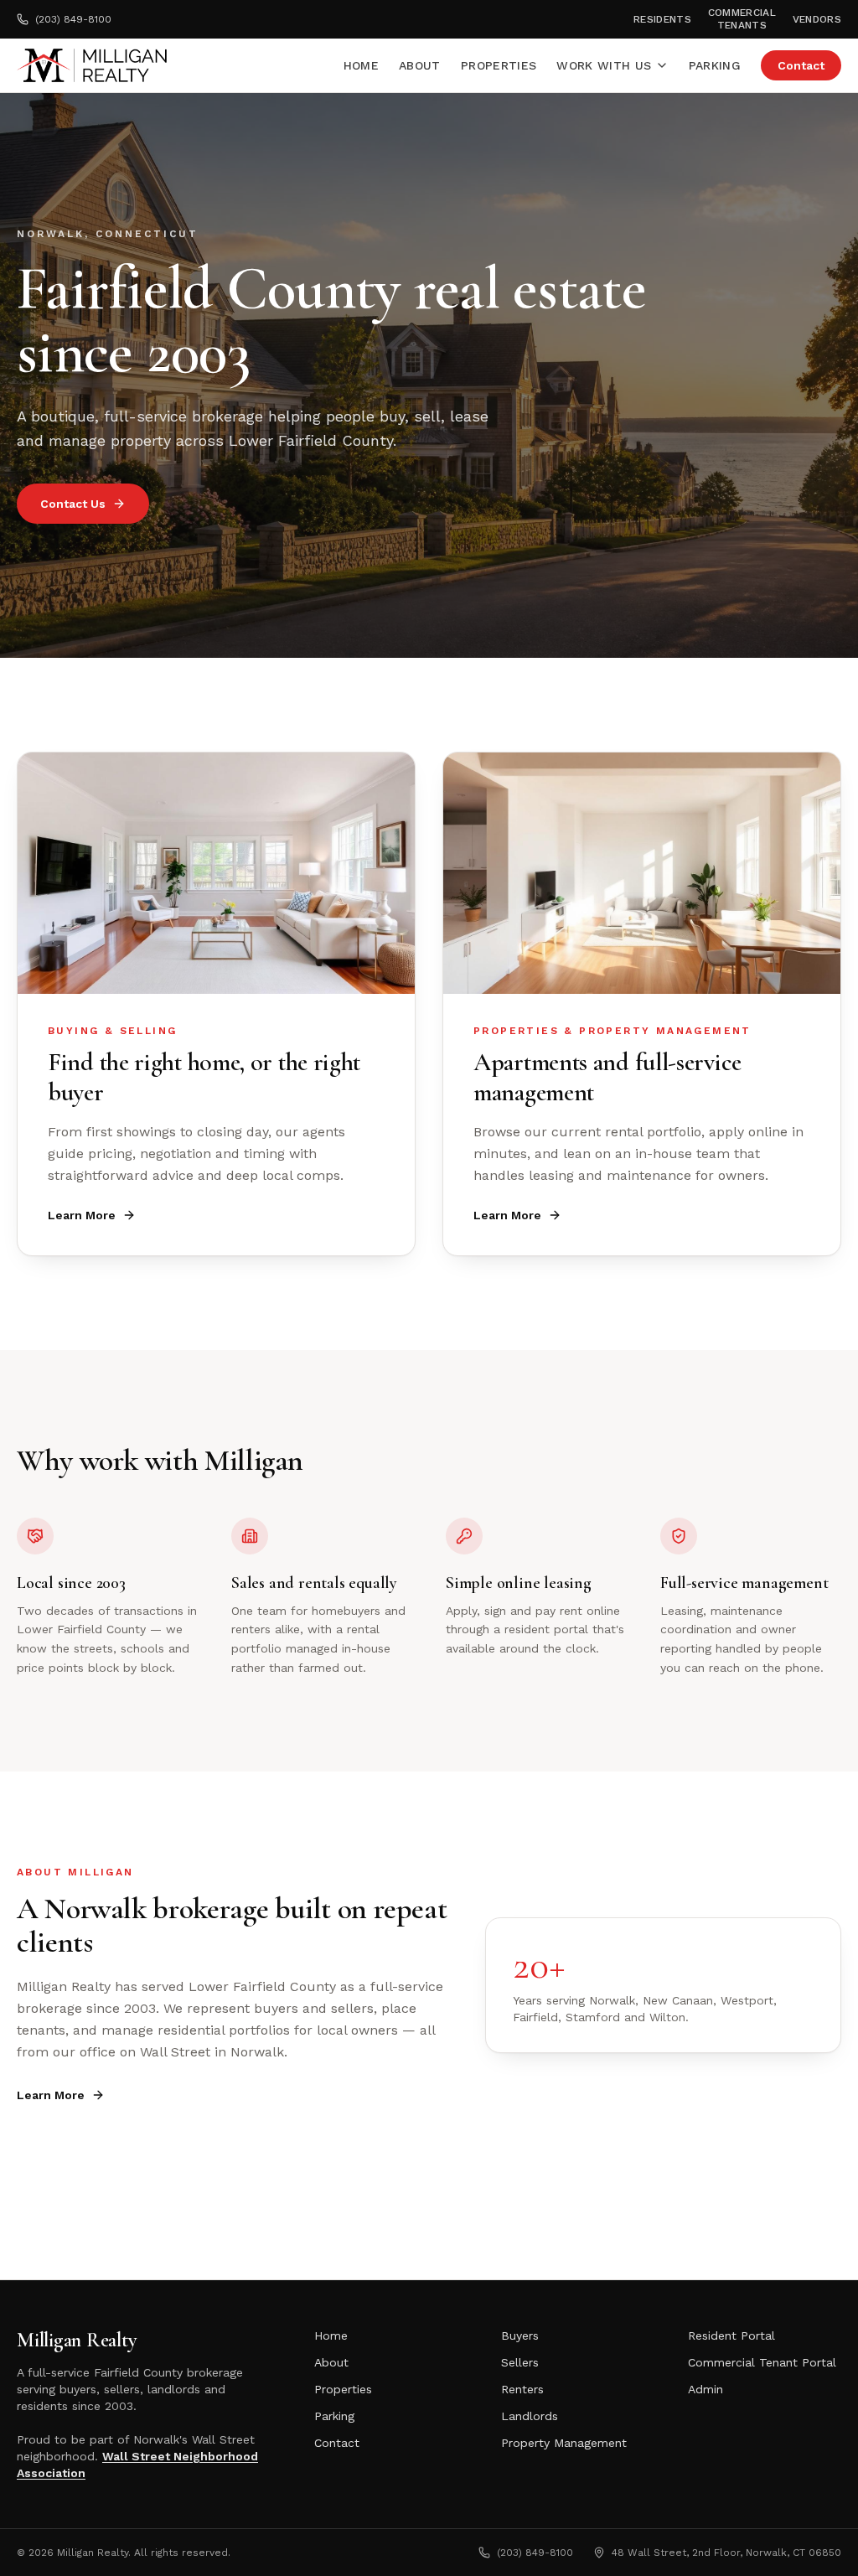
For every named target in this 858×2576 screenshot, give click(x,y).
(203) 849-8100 (73, 19)
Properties (499, 65)
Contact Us (73, 504)
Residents (662, 19)
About (420, 65)
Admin (706, 2389)
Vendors (817, 19)
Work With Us (604, 65)
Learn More (82, 1215)
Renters (522, 2389)
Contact (801, 65)
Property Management (564, 2443)
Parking (715, 65)
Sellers (520, 2362)
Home (361, 65)
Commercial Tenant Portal (762, 2362)
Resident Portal (731, 2335)
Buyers (520, 2335)
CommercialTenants (742, 19)
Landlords (530, 2416)
